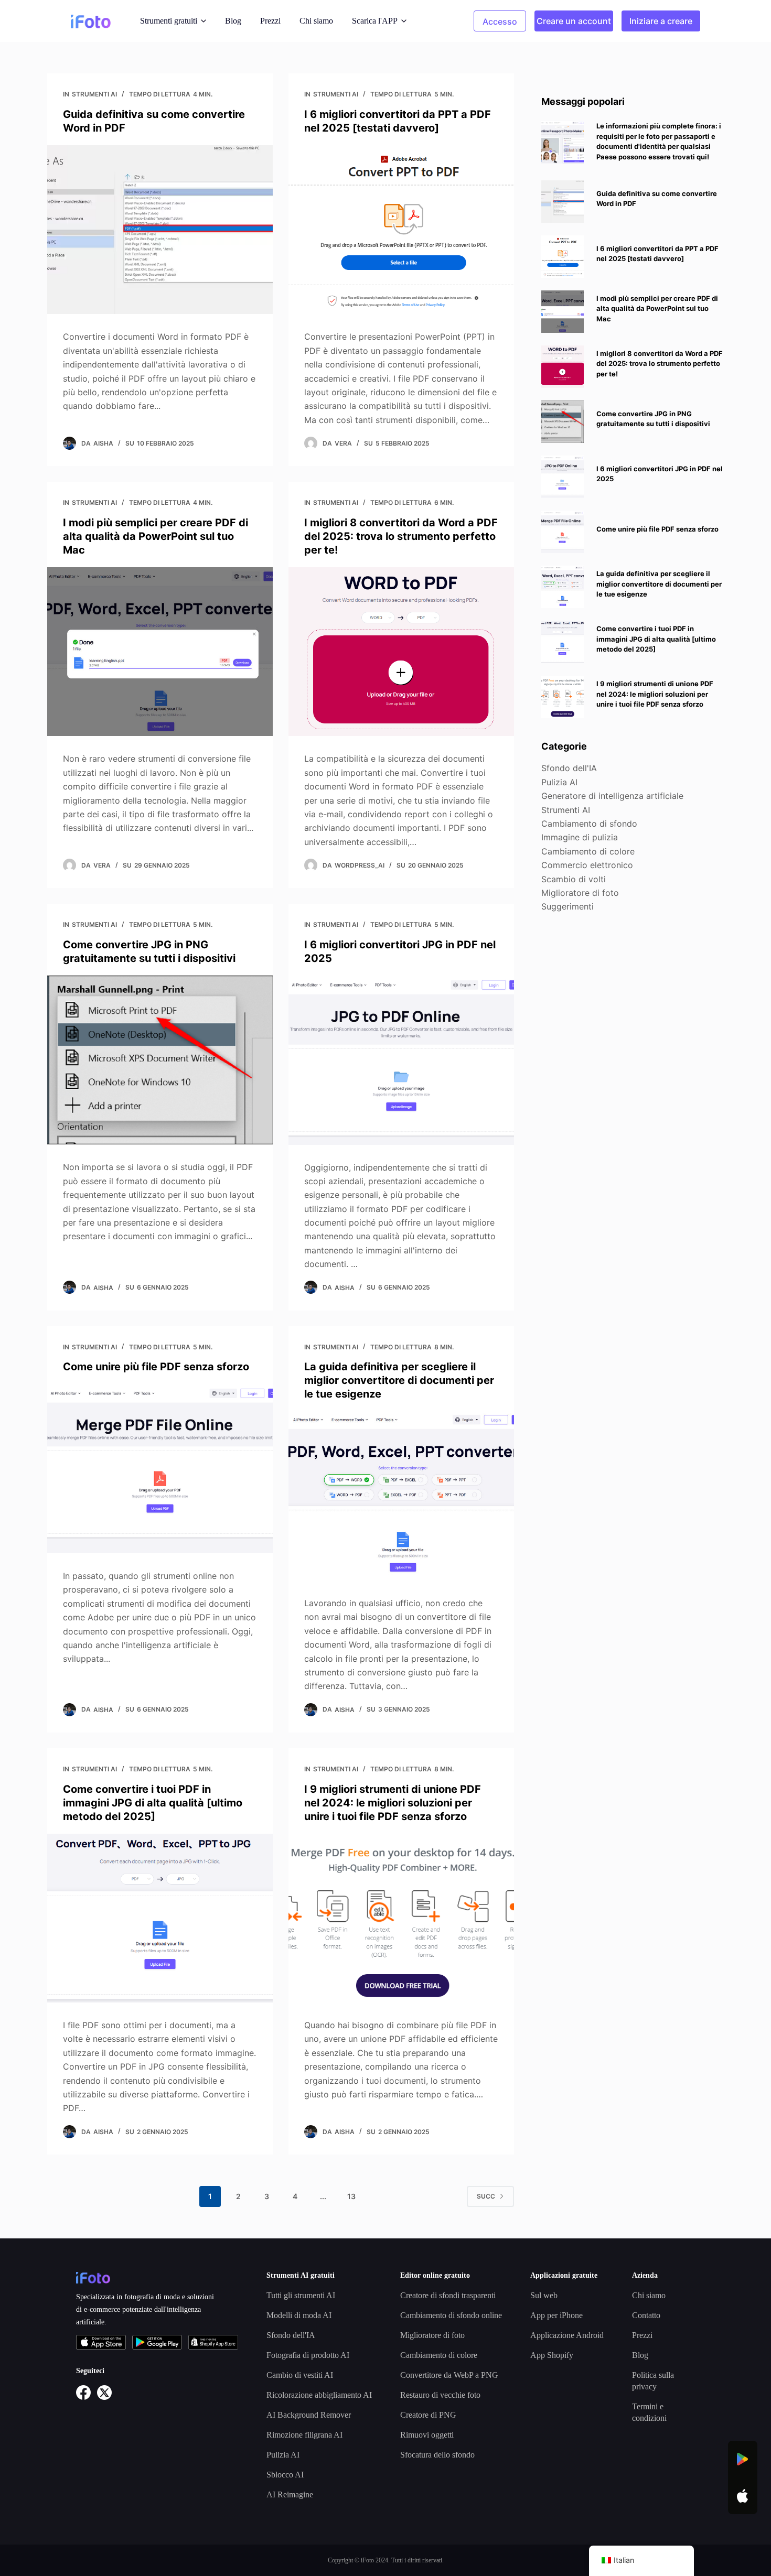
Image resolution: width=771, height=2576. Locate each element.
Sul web (544, 2295)
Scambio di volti (574, 879)
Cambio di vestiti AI (300, 2375)
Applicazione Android (567, 2335)
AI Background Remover (309, 2415)
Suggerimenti (567, 906)
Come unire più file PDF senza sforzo (156, 1367)
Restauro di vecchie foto (440, 2395)
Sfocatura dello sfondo (437, 2455)
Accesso (500, 21)
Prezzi (270, 21)
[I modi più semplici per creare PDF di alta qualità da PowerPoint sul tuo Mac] (160, 652)
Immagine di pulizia (580, 837)
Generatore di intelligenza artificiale (612, 796)
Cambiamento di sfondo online (451, 2315)
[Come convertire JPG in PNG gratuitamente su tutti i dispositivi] (160, 1060)
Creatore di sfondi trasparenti (448, 2295)
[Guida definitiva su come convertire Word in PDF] (160, 230)
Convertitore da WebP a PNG (449, 2375)
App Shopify (552, 2355)
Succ (486, 2196)
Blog (233, 21)
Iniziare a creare (661, 21)
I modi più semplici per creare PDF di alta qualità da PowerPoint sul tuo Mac (156, 536)
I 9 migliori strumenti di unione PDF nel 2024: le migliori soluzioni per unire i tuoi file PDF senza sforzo (393, 1803)
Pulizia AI (559, 782)
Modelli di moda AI (299, 2315)
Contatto (646, 2315)
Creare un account (574, 21)
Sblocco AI (285, 2475)
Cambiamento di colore (588, 851)
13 (351, 2196)
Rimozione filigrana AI (304, 2435)
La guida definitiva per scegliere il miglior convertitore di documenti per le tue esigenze (399, 1380)
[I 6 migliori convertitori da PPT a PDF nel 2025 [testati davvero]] (401, 230)
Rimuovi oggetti (427, 2435)
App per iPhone (556, 2315)
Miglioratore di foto (580, 893)
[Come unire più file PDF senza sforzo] (160, 1469)
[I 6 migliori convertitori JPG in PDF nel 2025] (401, 1060)
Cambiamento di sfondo (589, 824)
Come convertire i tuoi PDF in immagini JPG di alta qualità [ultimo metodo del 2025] (153, 1803)
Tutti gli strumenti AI (301, 2295)
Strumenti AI (94, 94)
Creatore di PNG (428, 2415)
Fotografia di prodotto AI (308, 2355)
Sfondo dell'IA (569, 768)
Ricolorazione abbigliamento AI (319, 2395)
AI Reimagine (290, 2494)
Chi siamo (316, 21)
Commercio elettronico (587, 865)
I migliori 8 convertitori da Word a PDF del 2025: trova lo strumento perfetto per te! (401, 536)
